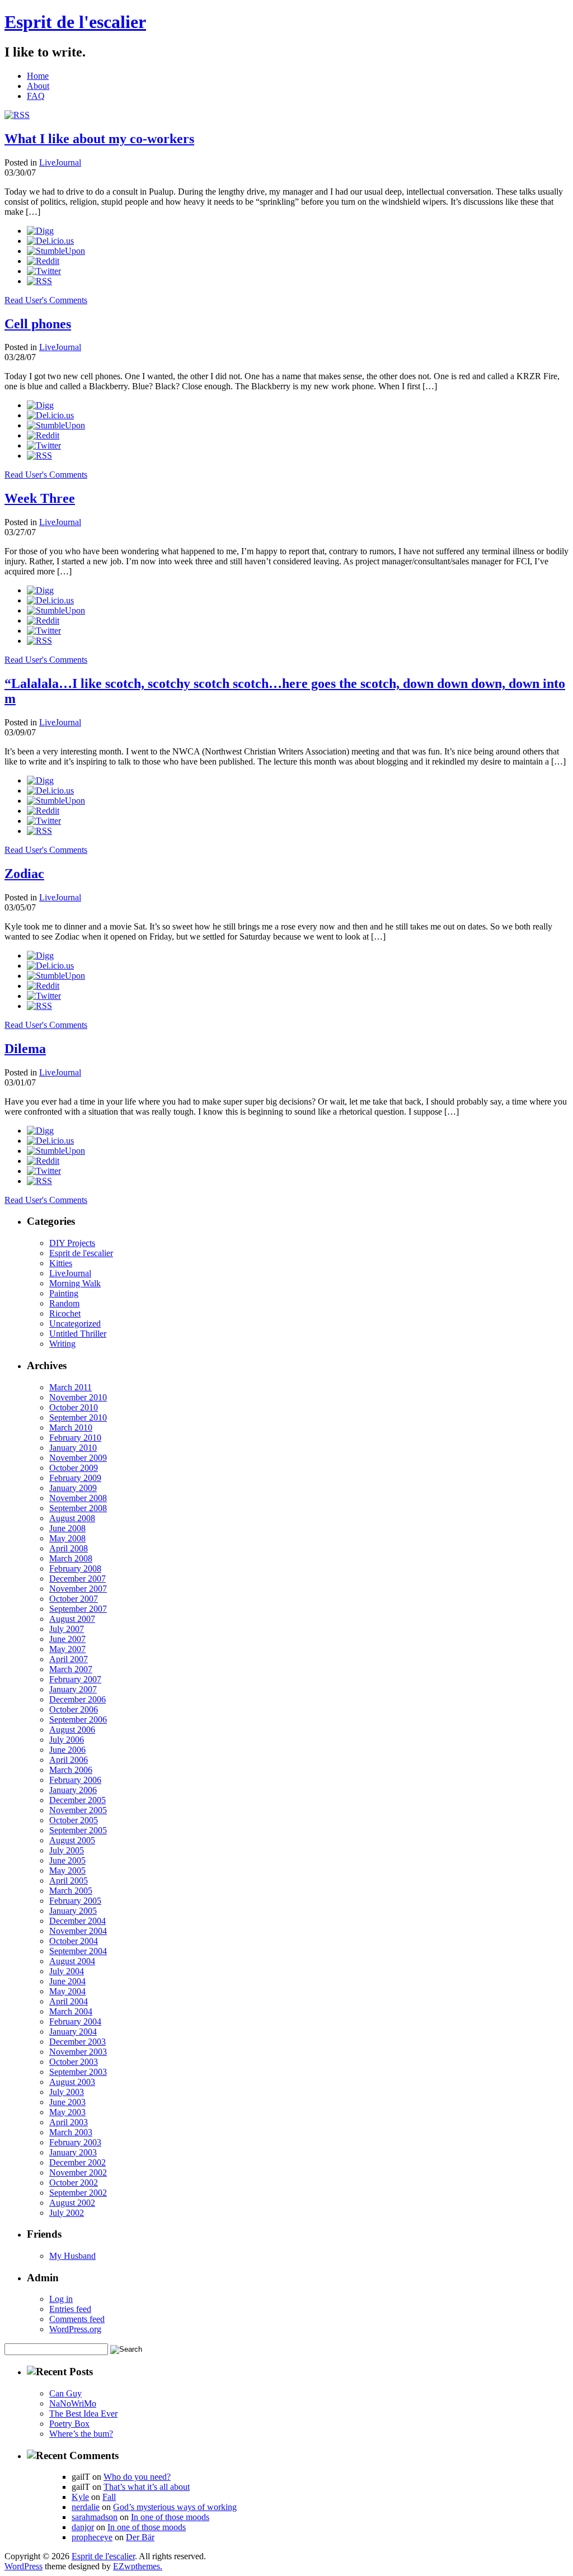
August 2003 (72, 2082)
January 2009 (73, 1488)
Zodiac (24, 874)
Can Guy (65, 2393)
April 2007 (69, 1659)
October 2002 (74, 2183)
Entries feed (70, 2309)
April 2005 (69, 1881)
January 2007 (73, 1689)
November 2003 (78, 2052)
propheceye (92, 2537)
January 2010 (73, 1448)
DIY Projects (72, 1243)
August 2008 (72, 1518)
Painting (64, 1293)
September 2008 (78, 1508)
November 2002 (78, 2172)
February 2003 (75, 2142)
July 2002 (67, 2213)
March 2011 (71, 1387)
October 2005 (74, 1820)
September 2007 (78, 1609)
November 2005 (78, 1810)
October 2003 (74, 2062)
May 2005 (67, 1870)
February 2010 (75, 1438)
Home (38, 76)
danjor (83, 2527)
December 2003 (78, 2042)
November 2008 (78, 1498)
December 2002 (78, 2162)
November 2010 (78, 1397)
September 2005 (78, 1830)
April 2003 (69, 2122)
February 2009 (75, 1478)
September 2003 (78, 2072)
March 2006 (71, 1770)
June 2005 (67, 1860)
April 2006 (69, 1760)
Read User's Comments (46, 300)
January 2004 (73, 2032)
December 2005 (78, 1800)
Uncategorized (75, 1324)
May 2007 (67, 1649)
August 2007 (72, 1619)
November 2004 (78, 1931)
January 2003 (73, 2152)
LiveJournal (60, 162)
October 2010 (74, 1407)
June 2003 (67, 2102)
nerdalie (86, 2507)
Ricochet (65, 1313)
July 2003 (67, 2092)
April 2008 (69, 1548)
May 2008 (67, 1538)
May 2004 (67, 1991)
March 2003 (71, 2132)
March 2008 (71, 1558)
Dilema (25, 1049)
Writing (62, 1344)
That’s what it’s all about (147, 2487)
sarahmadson (95, 2517)
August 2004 (72, 1961)
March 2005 (71, 1891)
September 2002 (78, 2193)
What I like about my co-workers (99, 139)
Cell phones (38, 324)
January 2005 (73, 1911)
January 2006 (73, 1790)
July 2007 (67, 1629)
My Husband (72, 2256)
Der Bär (140, 2537)
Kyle (80, 2497)
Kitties (61, 1263)
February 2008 (75, 1568)
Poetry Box (69, 2424)
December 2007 (78, 1579)
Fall (109, 2497)
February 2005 (75, 1901)
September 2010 (78, 1417)
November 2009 (78, 1458)
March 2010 (71, 1428)
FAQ (36, 96)
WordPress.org (75, 2329)
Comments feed (77, 2319)
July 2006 (67, 1740)
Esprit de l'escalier (75, 22)
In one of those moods (170, 2517)
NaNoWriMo (73, 2403)
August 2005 (72, 1840)
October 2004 (74, 1941)
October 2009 (74, 1468)
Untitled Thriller (78, 1334)
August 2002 (72, 2203)
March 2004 (71, 2011)
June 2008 (67, 1528)
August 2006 (72, 1730)
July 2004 (67, 1971)
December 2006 (78, 1699)
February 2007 (75, 1679)
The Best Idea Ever (83, 2414)
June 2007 (67, 1639)
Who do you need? (137, 2477)
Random (64, 1303)
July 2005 (67, 1850)
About (38, 86)
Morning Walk (75, 1283)
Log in (61, 2299)
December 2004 (78, 1921)
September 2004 (78, 1951)
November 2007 (78, 1589)
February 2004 (75, 2021)
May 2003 (67, 2112)
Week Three (40, 498)
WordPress (24, 2566)
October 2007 (74, 1599)
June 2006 (67, 1750)
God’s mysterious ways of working (175, 2507)
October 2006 (74, 1709)
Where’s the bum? (81, 2434)
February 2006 (75, 1780)
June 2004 (67, 1981)
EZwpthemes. (138, 2566)
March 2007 (71, 1669)
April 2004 (69, 2001)
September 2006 (78, 1719)
